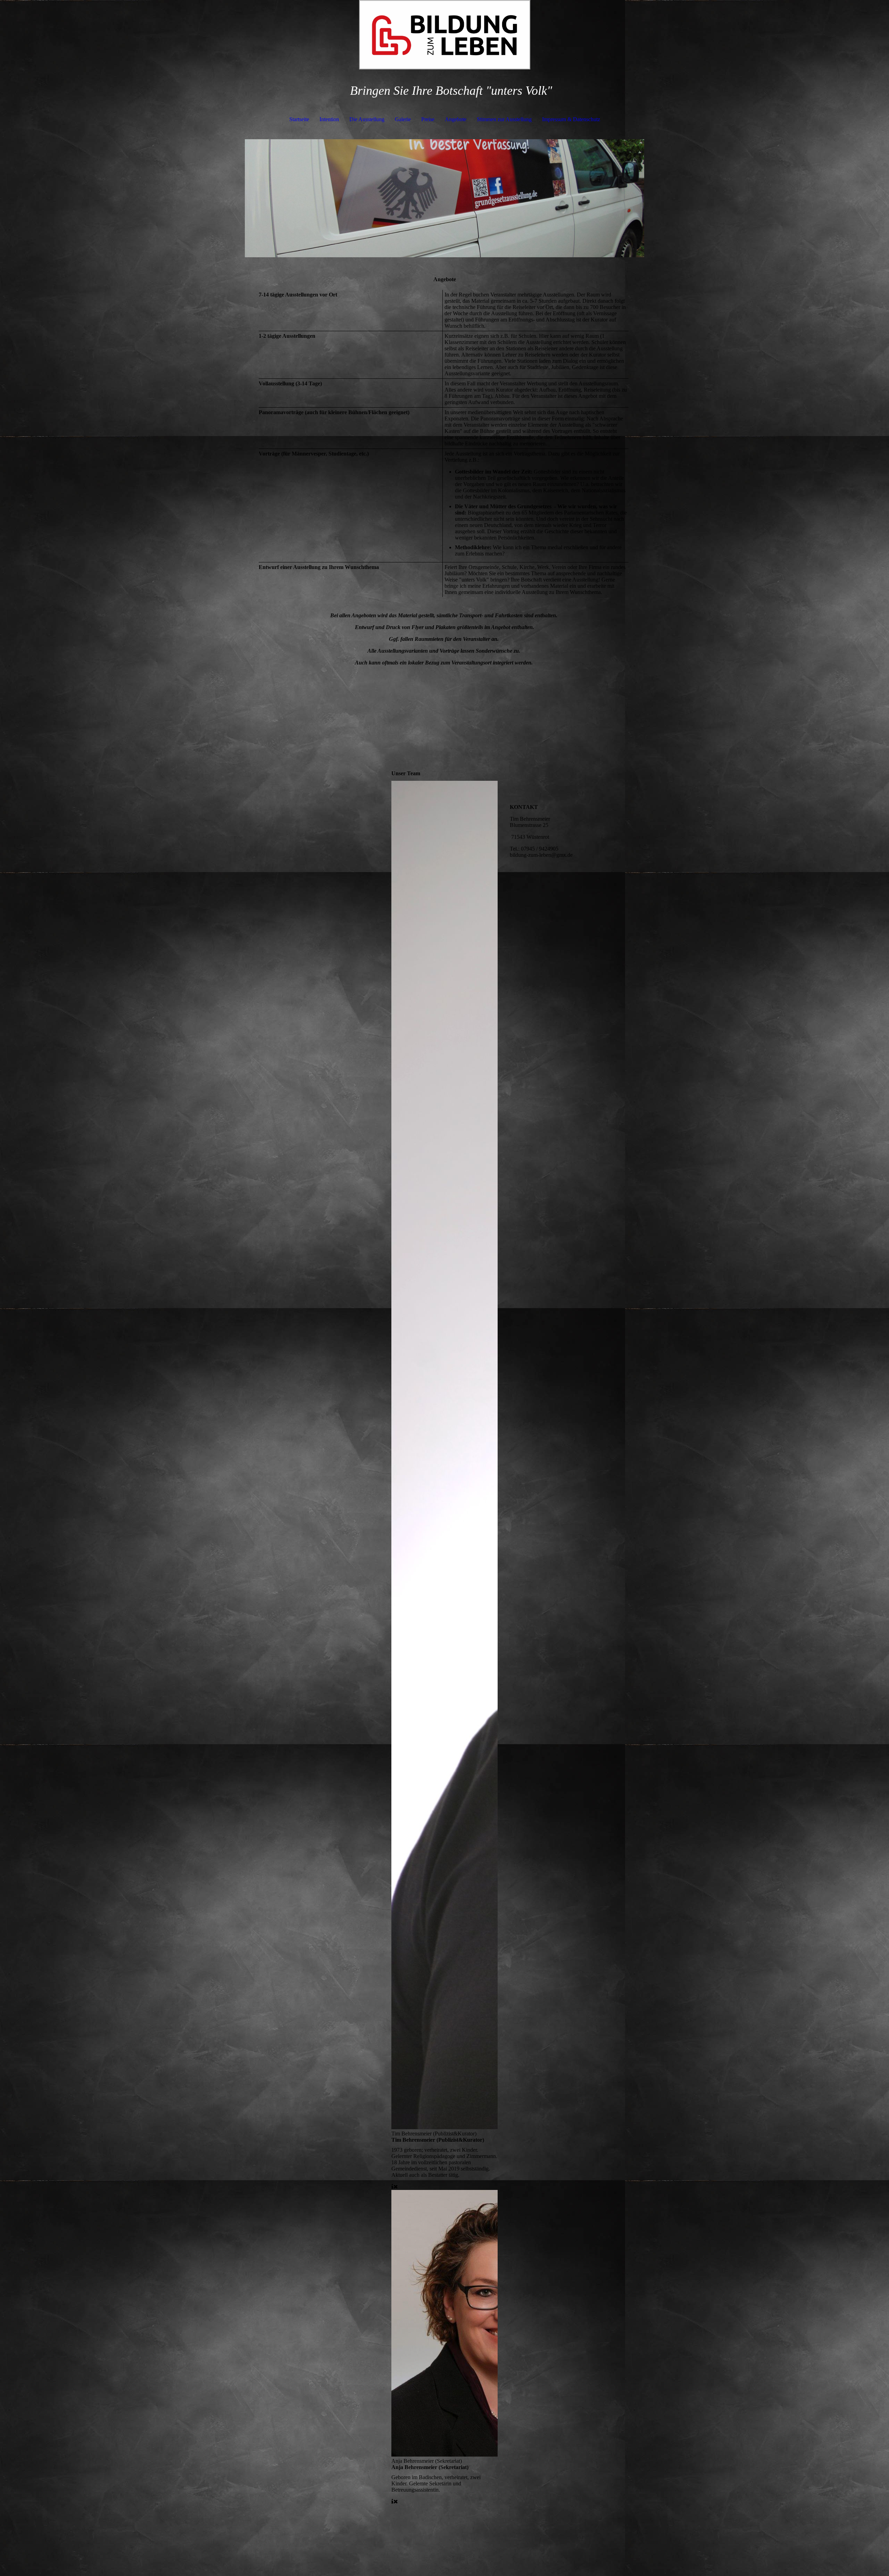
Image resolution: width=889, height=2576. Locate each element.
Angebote (456, 119)
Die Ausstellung (367, 119)
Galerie (403, 119)
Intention (329, 119)
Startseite (299, 119)
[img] (444, 35)
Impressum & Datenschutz (571, 119)
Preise (428, 119)
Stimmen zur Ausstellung (504, 119)
